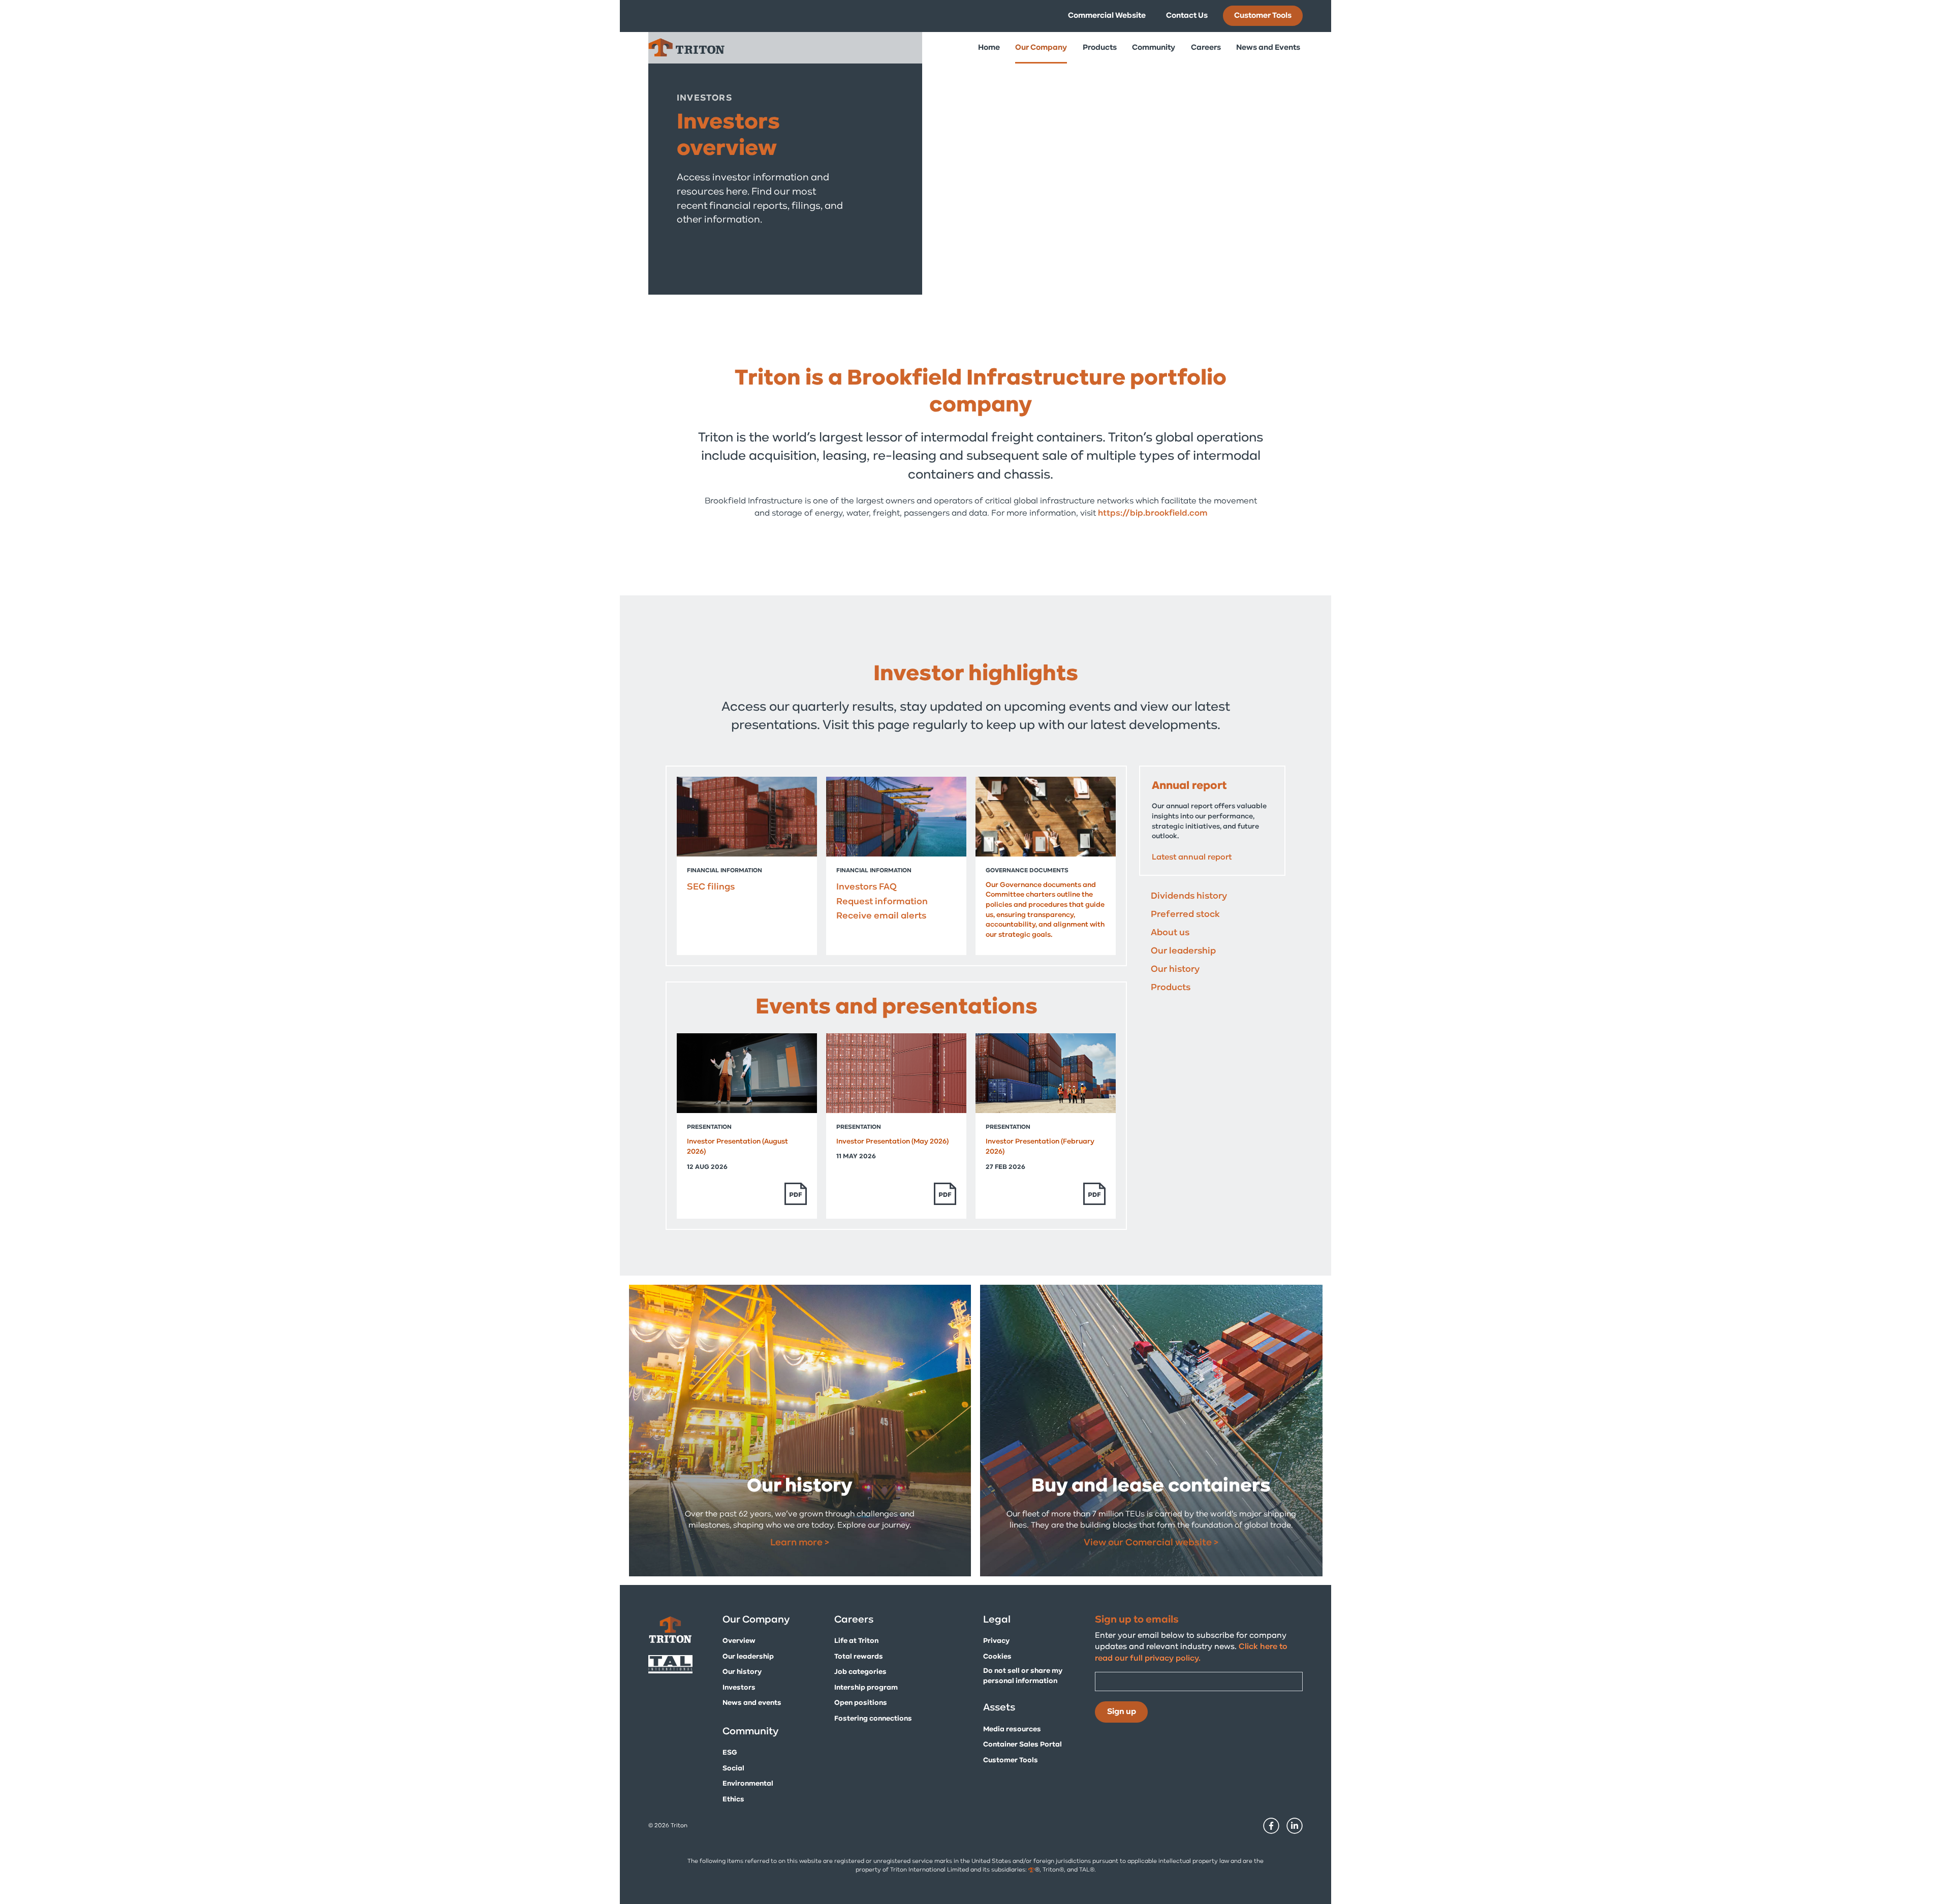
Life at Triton (856, 1641)
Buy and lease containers (1151, 1487)
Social (733, 1769)
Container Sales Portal (1022, 1745)
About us (1170, 933)
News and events (752, 1703)
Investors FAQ (867, 887)
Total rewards (859, 1657)
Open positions (861, 1703)
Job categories (860, 1672)
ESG (730, 1753)
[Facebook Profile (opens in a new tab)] (1269, 1832)
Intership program (866, 1688)
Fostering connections (873, 1719)
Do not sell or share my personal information (1023, 1676)
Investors (739, 1688)
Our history (1175, 970)
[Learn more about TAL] (678, 1664)
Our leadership (1183, 951)
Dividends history (1189, 897)
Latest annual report (1192, 858)
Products (1171, 988)
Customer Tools (1263, 16)
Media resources (1012, 1730)
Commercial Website (1107, 16)
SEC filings (711, 887)
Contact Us (1187, 16)
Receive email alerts (881, 916)
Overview (739, 1641)
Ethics (733, 1800)
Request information (882, 902)
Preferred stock (1185, 915)
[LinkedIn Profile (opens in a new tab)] (1292, 1832)
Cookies (997, 1657)
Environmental (748, 1784)
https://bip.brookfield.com (1153, 513)
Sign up (1122, 1712)
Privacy (996, 1641)
